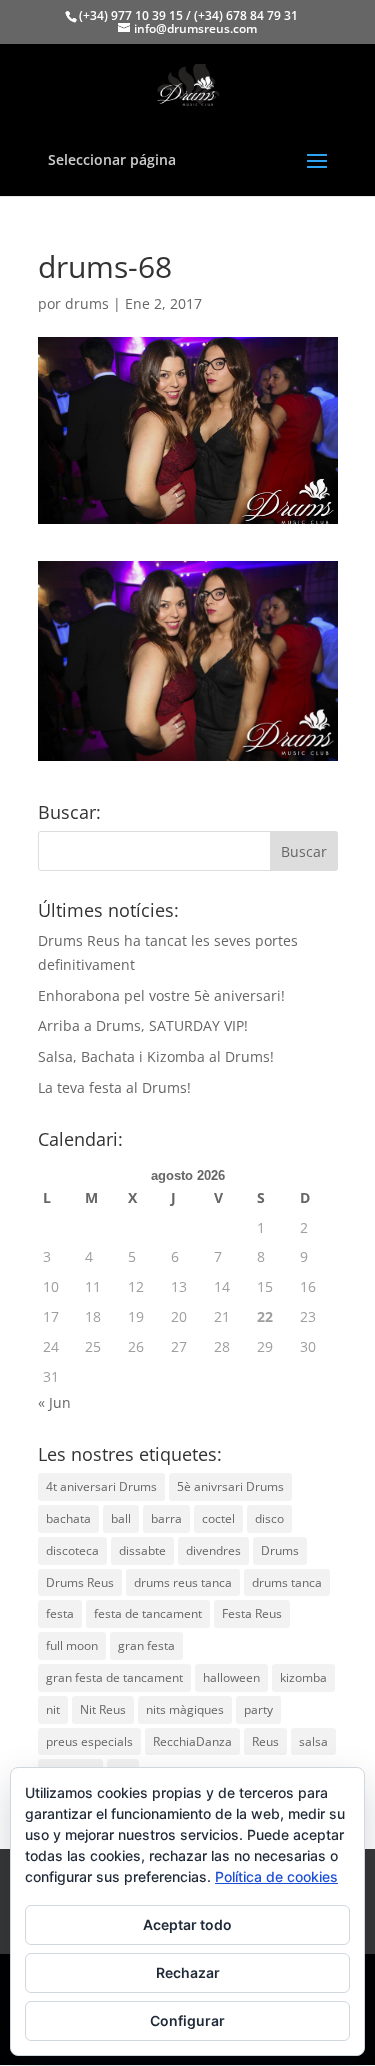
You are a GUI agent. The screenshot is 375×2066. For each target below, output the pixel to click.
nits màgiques (185, 1709)
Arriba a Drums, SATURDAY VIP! (143, 1025)
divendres (213, 1550)
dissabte (142, 1550)
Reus (265, 1741)
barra (166, 1518)
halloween (231, 1677)
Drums (280, 1550)
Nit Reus (103, 1709)
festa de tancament (148, 1613)
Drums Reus (80, 1582)
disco (269, 1518)
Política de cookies (276, 1876)
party (258, 1709)
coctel (218, 1518)
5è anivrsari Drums (230, 1486)
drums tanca (287, 1582)
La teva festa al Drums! (114, 1087)
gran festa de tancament (114, 1677)
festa (60, 1613)
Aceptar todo (187, 1924)
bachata (68, 1518)
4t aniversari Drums (101, 1486)
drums (87, 303)
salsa (313, 1741)
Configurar (187, 2020)
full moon (72, 1645)
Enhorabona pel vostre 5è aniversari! (161, 995)
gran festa (146, 1645)
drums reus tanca (183, 1582)
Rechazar (188, 1972)
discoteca (72, 1550)
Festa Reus (252, 1613)
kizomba (303, 1677)
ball (121, 1518)
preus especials (89, 1741)
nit (53, 1709)
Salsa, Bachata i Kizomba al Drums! (156, 1056)
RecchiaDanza (192, 1741)
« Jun (54, 1402)
